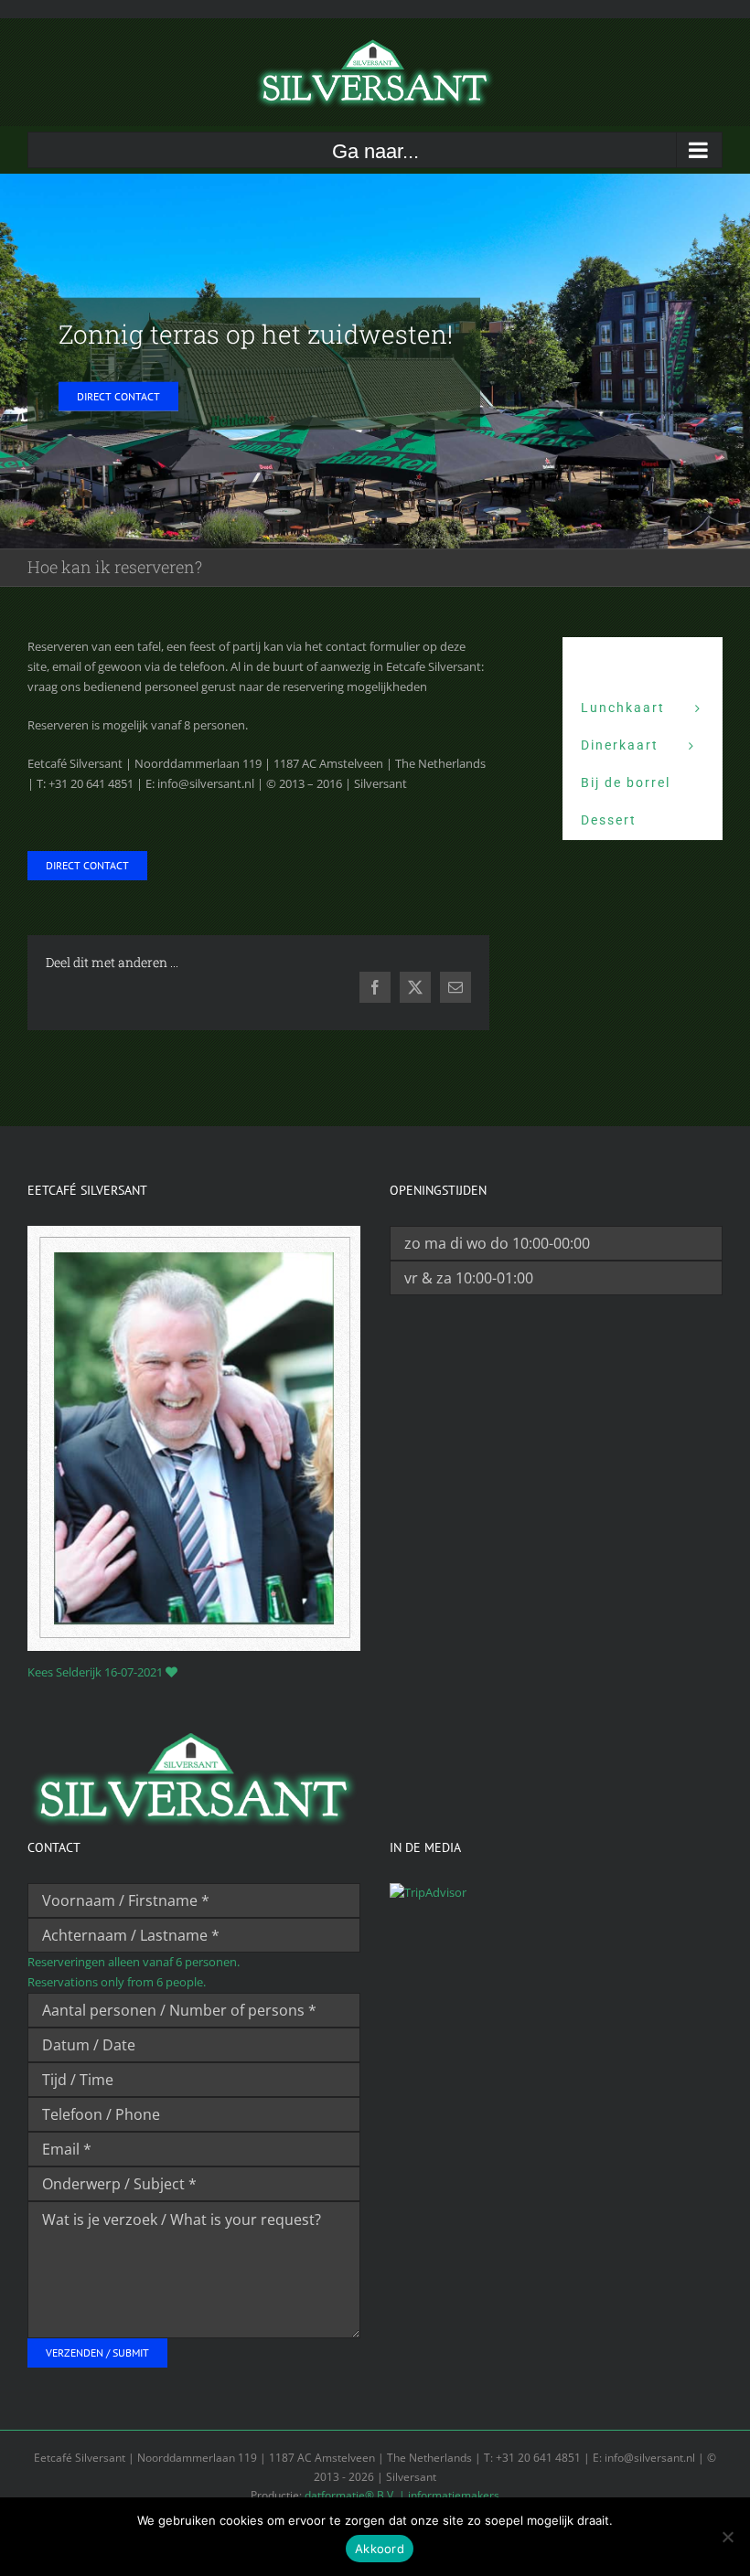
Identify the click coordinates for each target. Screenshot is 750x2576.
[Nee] (727, 2537)
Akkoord (380, 2549)
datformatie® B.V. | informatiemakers (402, 2495)
